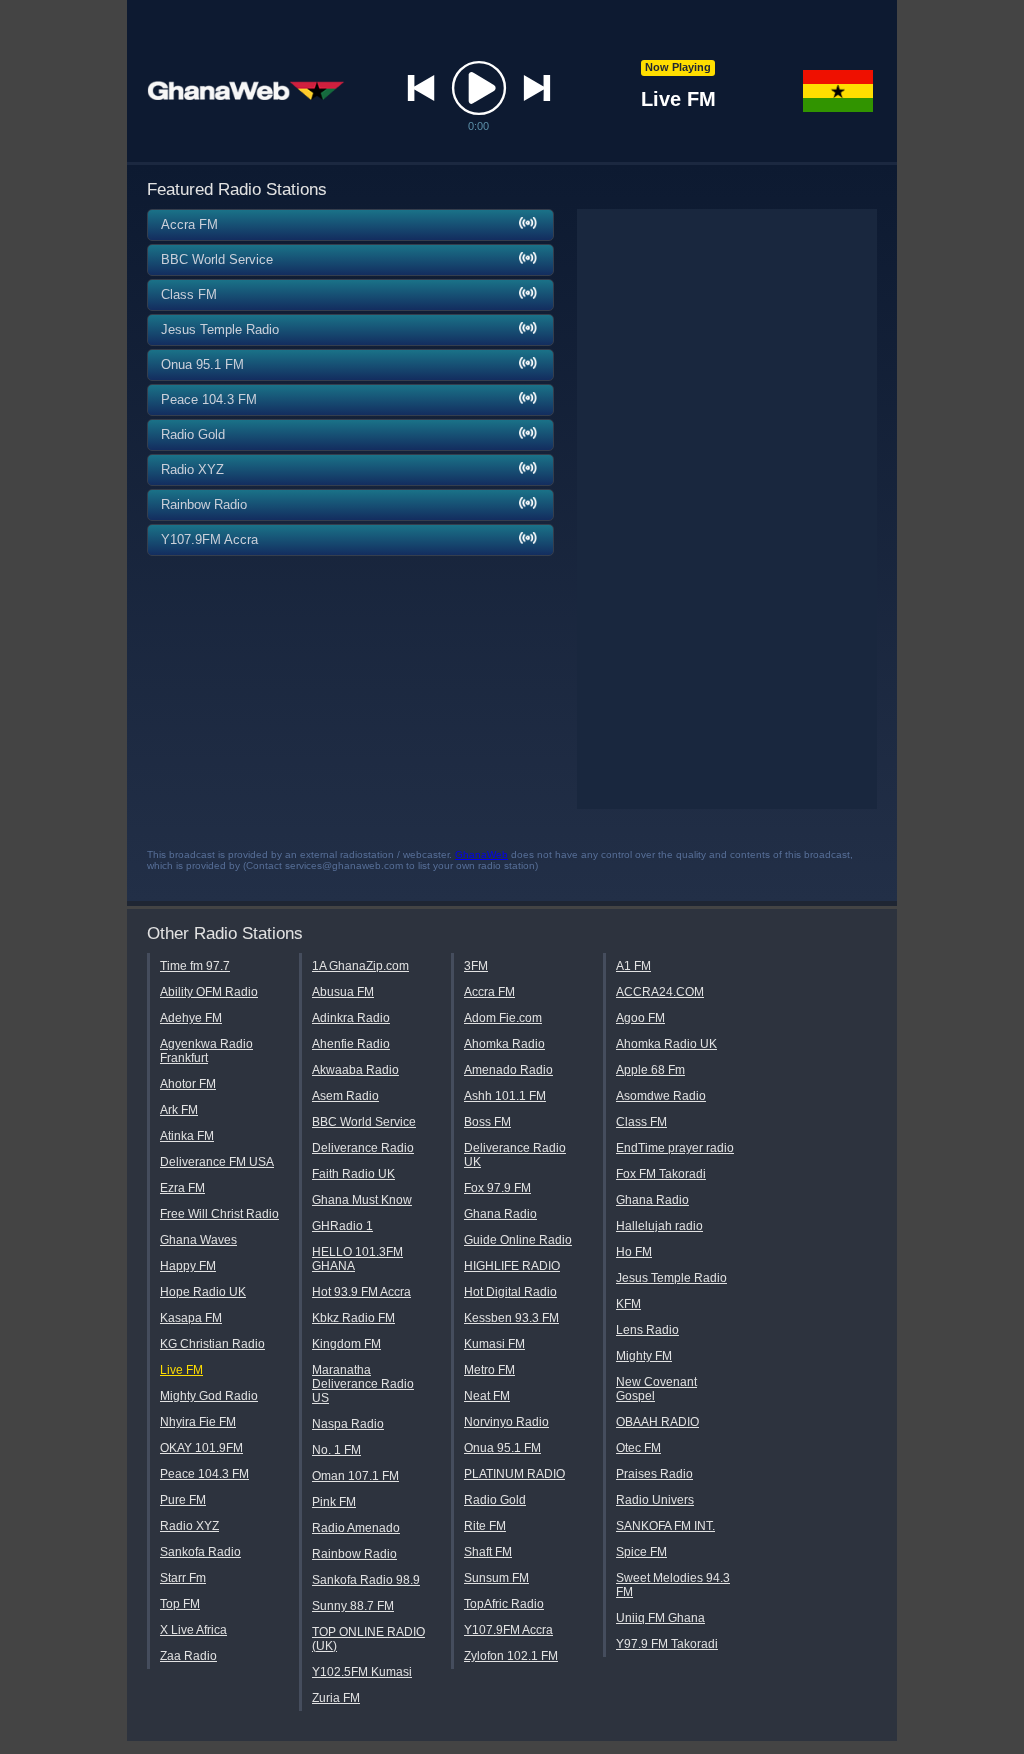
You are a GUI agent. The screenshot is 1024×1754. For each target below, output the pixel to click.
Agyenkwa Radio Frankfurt (206, 1051)
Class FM (641, 1122)
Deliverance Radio (363, 1148)
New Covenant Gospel (656, 1389)
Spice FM (641, 1552)
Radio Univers (655, 1500)
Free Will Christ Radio (219, 1214)
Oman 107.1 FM (355, 1476)
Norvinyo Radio (506, 1422)
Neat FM (487, 1396)
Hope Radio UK (203, 1292)
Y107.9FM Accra (508, 1630)
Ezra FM (182, 1188)
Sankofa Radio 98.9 (366, 1580)
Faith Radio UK (353, 1174)
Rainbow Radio (354, 1554)
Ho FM (634, 1252)
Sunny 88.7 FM (353, 1606)
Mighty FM (644, 1356)
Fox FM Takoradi (661, 1174)
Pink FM (334, 1502)
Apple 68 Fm (650, 1070)
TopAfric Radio (504, 1604)
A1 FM (633, 966)
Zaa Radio (188, 1656)
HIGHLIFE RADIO (512, 1266)
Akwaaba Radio (355, 1070)
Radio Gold (495, 1500)
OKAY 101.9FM (201, 1448)
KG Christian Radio (212, 1344)
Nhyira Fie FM (198, 1422)
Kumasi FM (494, 1344)
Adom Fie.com (503, 1018)
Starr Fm (183, 1578)
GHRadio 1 (342, 1226)
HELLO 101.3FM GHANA (357, 1259)
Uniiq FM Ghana (660, 1618)
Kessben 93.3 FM (511, 1318)
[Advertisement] (727, 509)
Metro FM (489, 1370)
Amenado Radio (508, 1070)
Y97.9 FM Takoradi (667, 1644)
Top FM (180, 1604)
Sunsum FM (496, 1578)
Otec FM (638, 1448)
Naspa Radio (348, 1424)
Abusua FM (343, 992)
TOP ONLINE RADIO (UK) (368, 1639)
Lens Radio (647, 1330)
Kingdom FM (346, 1344)
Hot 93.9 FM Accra (361, 1292)
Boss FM (487, 1122)
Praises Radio (654, 1474)
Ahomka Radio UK (666, 1044)
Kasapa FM (191, 1318)
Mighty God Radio (209, 1396)
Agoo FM (640, 1018)
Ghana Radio (500, 1214)
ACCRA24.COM (660, 992)
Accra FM (489, 992)
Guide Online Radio (518, 1240)
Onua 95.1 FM (502, 1448)
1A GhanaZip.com (360, 966)
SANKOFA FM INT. (665, 1526)
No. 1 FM (336, 1450)
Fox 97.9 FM (497, 1188)
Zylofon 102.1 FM (511, 1656)
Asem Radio (345, 1096)
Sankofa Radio (200, 1552)
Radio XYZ (189, 1526)
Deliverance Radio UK (515, 1155)
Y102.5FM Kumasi (362, 1672)
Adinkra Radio (351, 1018)
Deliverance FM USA (217, 1162)
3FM (476, 966)
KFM (628, 1304)
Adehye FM (191, 1018)
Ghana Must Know (362, 1200)
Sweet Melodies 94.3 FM (673, 1585)
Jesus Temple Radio (671, 1278)
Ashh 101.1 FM (505, 1096)
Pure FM (183, 1500)
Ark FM (179, 1110)
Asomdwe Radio (661, 1096)
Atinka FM (187, 1136)
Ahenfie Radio (351, 1044)
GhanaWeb (481, 854)
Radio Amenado (356, 1528)
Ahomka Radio (504, 1044)
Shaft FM (488, 1552)
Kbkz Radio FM (353, 1318)
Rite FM (485, 1526)
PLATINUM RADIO (514, 1474)
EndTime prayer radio (675, 1148)
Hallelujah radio (659, 1226)
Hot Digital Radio (510, 1292)
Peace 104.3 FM (204, 1474)
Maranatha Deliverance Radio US (363, 1384)
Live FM (181, 1370)
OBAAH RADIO (657, 1422)
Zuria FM (336, 1698)
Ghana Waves (198, 1240)
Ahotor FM (188, 1084)
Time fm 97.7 (195, 966)
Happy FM (188, 1266)
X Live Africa (193, 1630)
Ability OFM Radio (209, 992)
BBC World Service (364, 1122)
